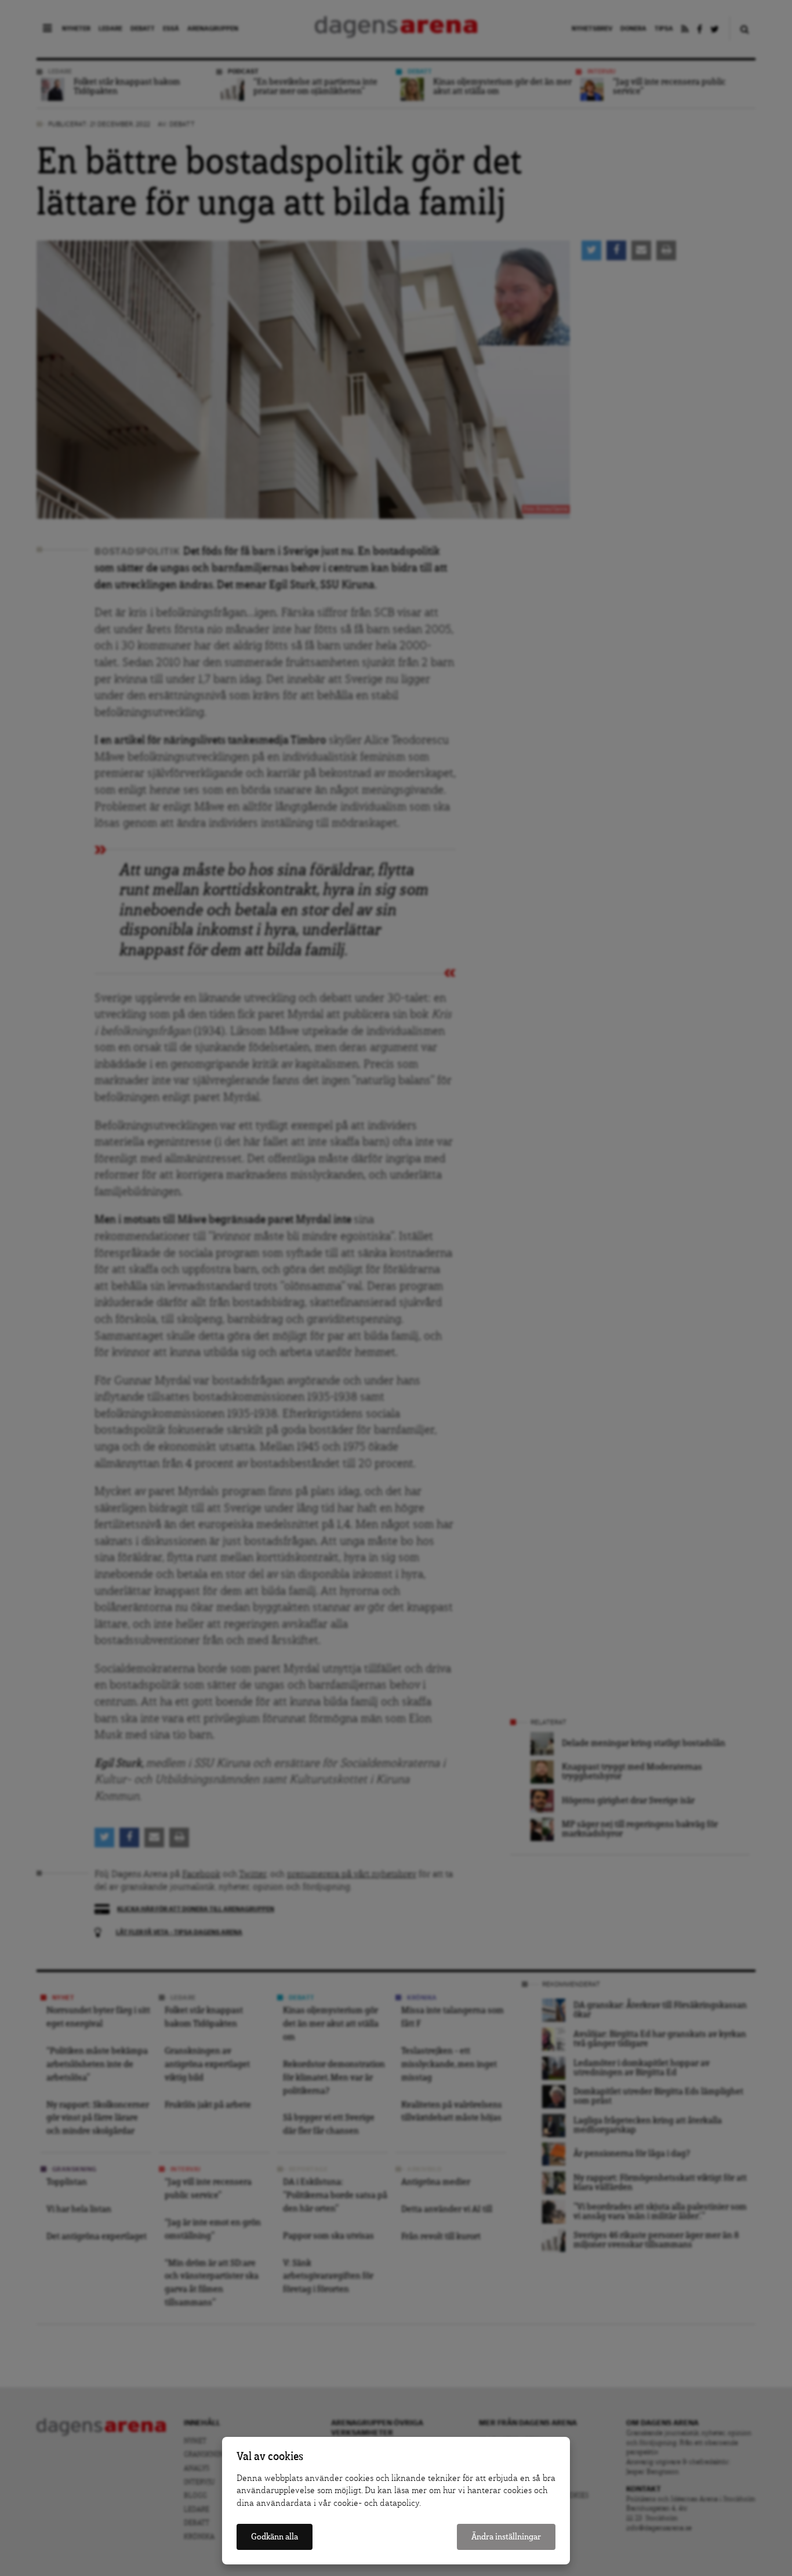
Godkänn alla (275, 2537)
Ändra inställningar (506, 2537)
